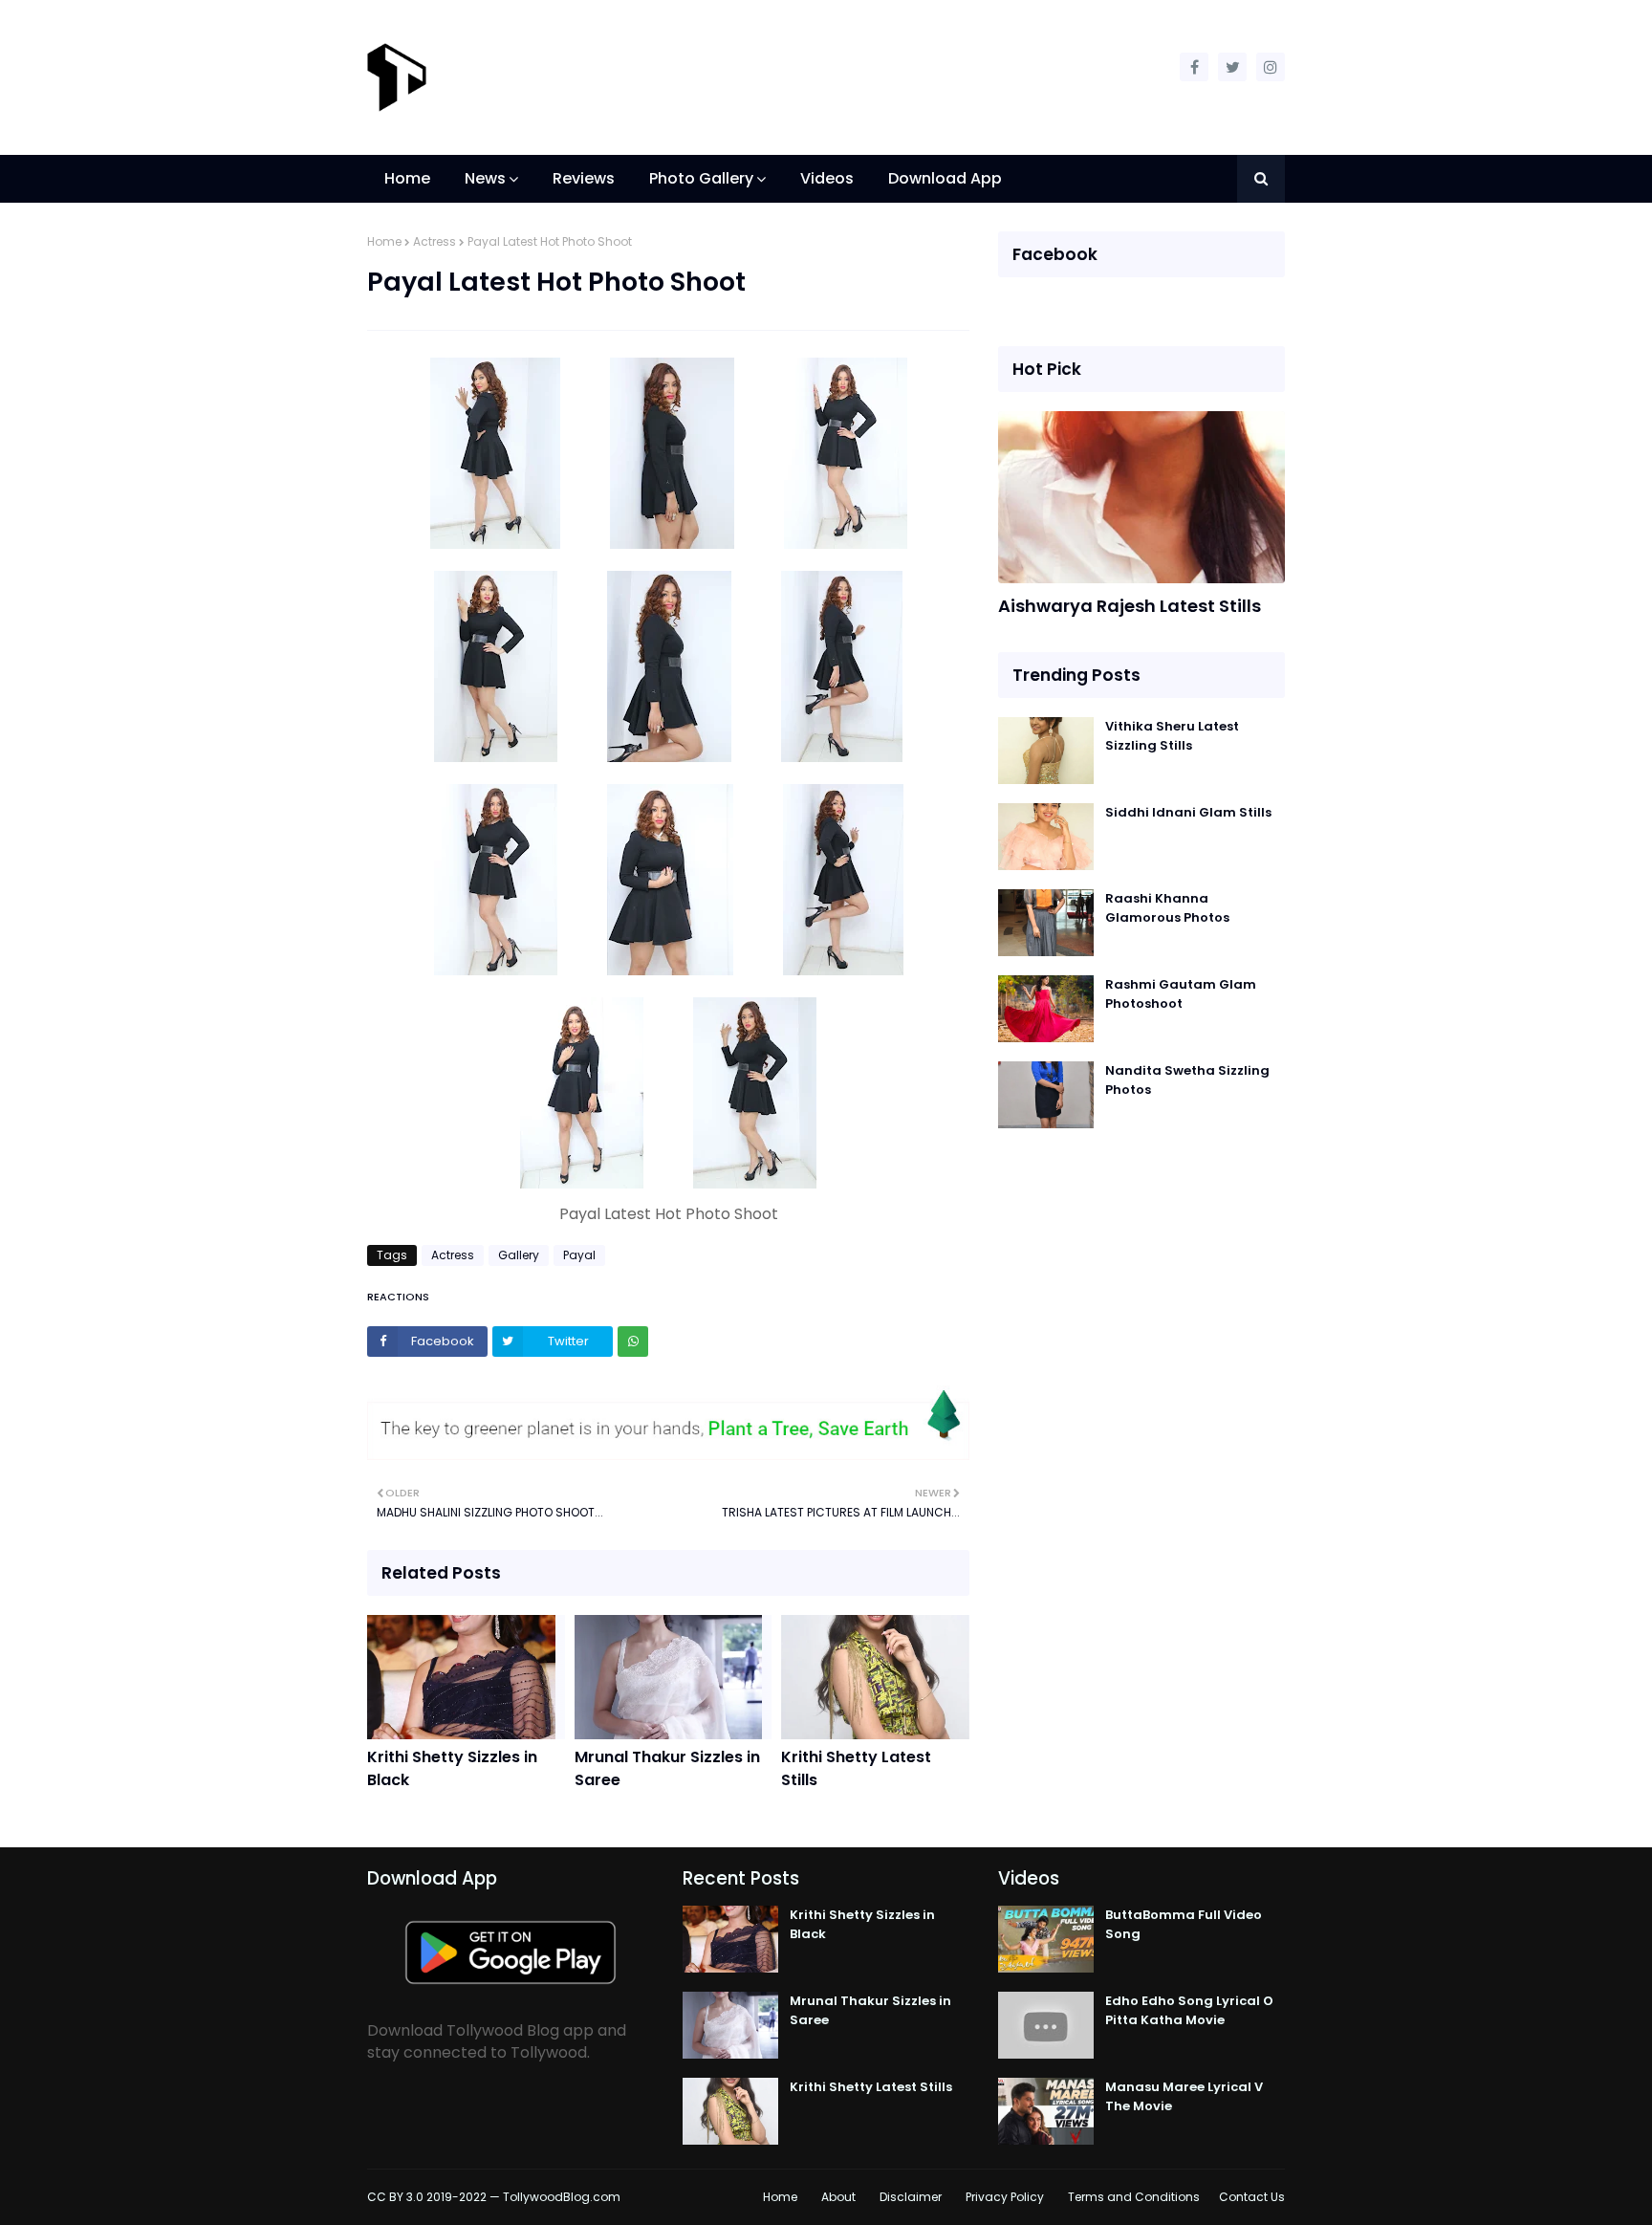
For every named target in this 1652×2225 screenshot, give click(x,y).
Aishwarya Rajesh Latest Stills (1130, 606)
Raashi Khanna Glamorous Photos (1167, 908)
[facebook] (1194, 67)
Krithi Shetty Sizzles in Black (452, 1768)
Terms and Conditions (1134, 2197)
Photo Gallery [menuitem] (701, 178)
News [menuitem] (485, 178)
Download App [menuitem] (945, 178)
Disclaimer (911, 2197)
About (838, 2197)
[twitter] (1232, 67)
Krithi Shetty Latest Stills (856, 1768)
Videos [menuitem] (827, 178)
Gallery (519, 1255)
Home (384, 241)
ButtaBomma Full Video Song (1184, 1924)
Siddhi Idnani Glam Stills (1188, 812)
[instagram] (1271, 67)
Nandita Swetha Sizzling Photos (1187, 1080)
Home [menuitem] (407, 178)
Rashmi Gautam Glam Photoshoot (1181, 994)
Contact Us (1252, 2197)
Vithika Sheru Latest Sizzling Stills (1172, 736)
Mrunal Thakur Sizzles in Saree (667, 1768)
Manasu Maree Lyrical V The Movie (1184, 2096)
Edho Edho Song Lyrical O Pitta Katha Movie (1189, 2010)
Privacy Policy (1005, 2197)
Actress (435, 241)
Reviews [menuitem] (584, 178)
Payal (579, 1255)
